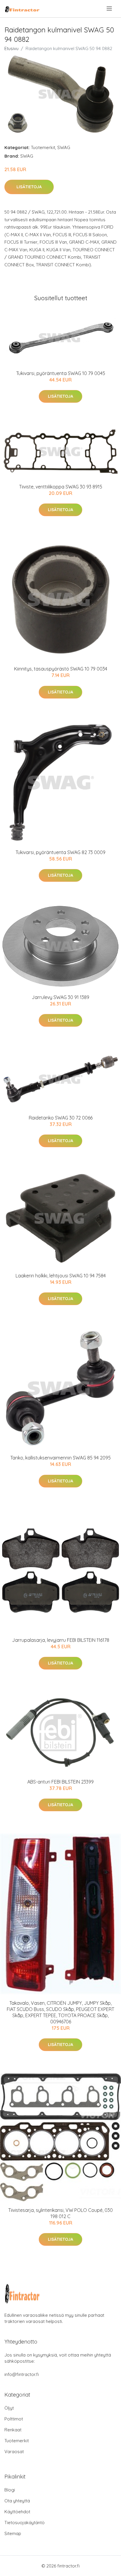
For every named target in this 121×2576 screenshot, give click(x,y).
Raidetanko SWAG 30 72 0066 (61, 1118)
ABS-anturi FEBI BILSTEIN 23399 (60, 1782)
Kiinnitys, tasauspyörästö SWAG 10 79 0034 (61, 669)
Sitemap (13, 2533)
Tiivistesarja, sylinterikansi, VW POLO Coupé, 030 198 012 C (60, 2213)
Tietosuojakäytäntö (25, 2523)
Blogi (10, 2490)
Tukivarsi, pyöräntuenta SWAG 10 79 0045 (61, 373)
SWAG (64, 147)
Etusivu (11, 48)
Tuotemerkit (43, 147)
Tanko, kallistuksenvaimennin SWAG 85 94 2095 (60, 1458)
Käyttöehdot (17, 2512)
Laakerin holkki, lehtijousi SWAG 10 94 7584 (61, 1276)
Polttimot (14, 2419)
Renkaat (13, 2430)
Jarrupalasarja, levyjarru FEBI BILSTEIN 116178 (61, 1640)
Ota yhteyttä (17, 2501)
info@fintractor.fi (22, 2374)
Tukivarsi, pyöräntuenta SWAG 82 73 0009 (60, 852)
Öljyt (9, 2408)
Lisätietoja (29, 187)
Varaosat (14, 2452)
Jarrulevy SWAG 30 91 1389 (60, 997)
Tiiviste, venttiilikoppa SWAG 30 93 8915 (61, 487)
